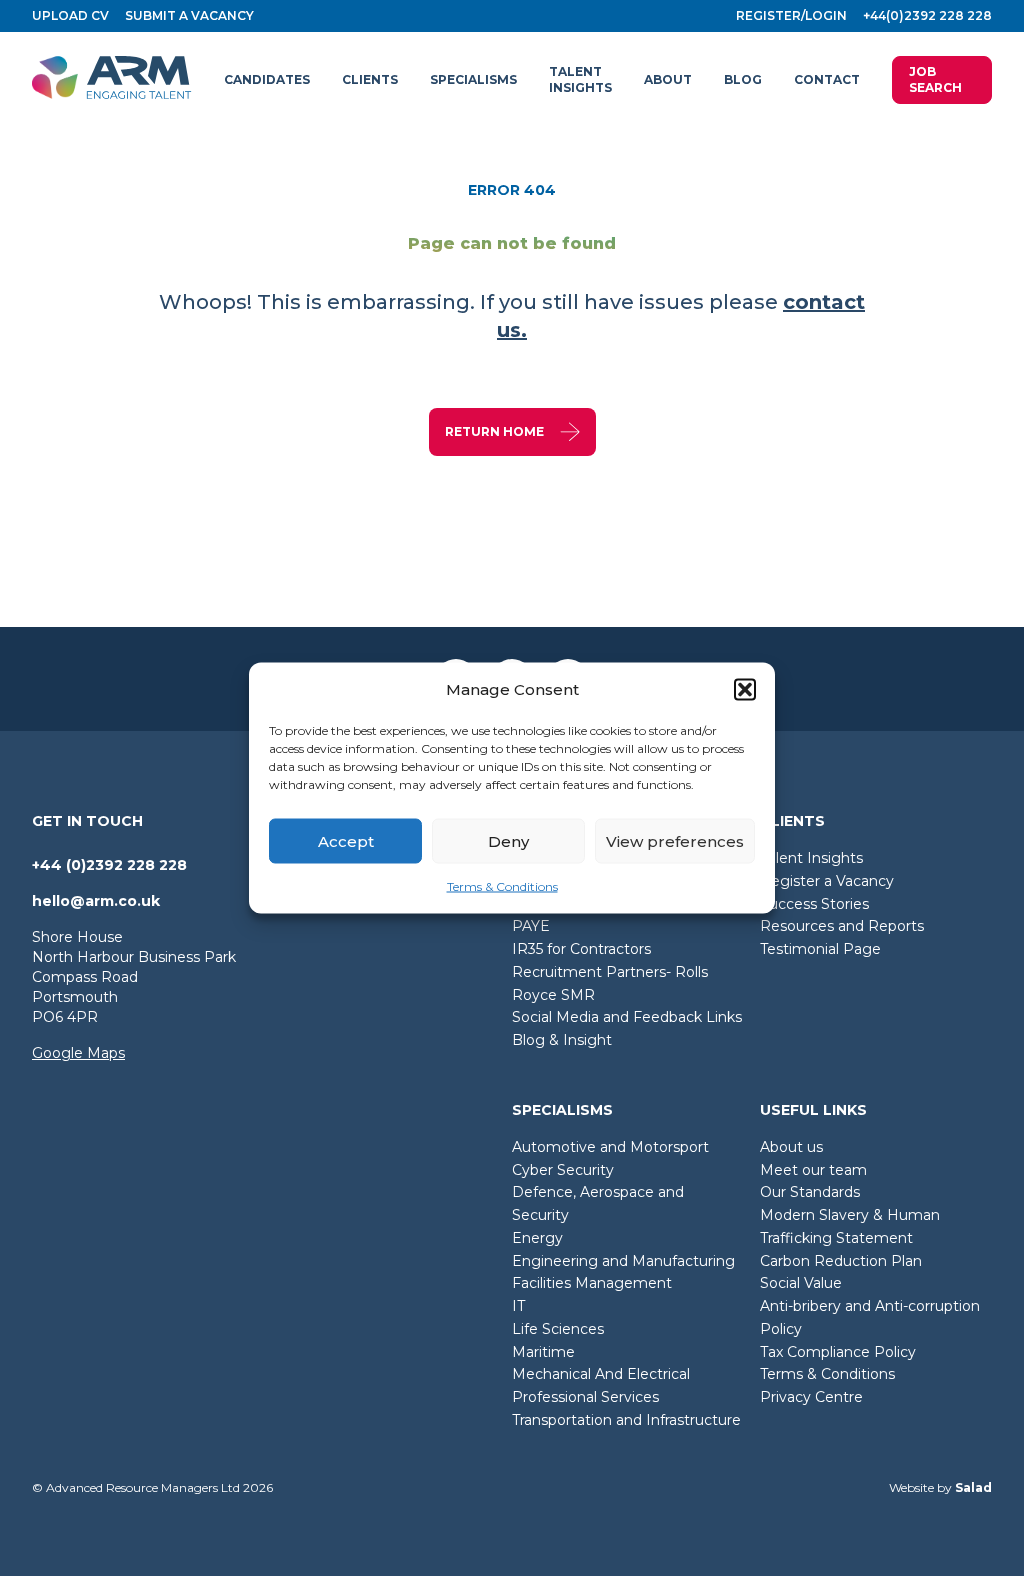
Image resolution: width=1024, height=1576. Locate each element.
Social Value (801, 1283)
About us (791, 1147)
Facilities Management (592, 1283)
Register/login (791, 15)
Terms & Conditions (502, 886)
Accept (346, 840)
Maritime (543, 1352)
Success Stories (814, 904)
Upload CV (70, 15)
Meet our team (813, 1170)
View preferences (675, 840)
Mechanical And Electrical (601, 1374)
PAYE (531, 926)
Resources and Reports (842, 926)
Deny (508, 840)
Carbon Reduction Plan (841, 1261)
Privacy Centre (811, 1397)
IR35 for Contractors (581, 949)
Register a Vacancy (827, 881)
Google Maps (78, 1053)
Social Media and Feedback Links (627, 1017)
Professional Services (585, 1397)
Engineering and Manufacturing (623, 1261)
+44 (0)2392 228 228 (109, 865)
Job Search (935, 79)
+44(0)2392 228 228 (927, 15)
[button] (745, 690)
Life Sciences (558, 1329)
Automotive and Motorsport (610, 1147)
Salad (973, 1487)
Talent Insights (811, 858)
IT (518, 1306)
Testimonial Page (820, 949)
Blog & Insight (562, 1040)
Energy (537, 1238)
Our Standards (810, 1192)
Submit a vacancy (189, 15)
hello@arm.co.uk (96, 901)
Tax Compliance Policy (838, 1352)
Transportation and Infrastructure (626, 1420)
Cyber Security (563, 1170)
